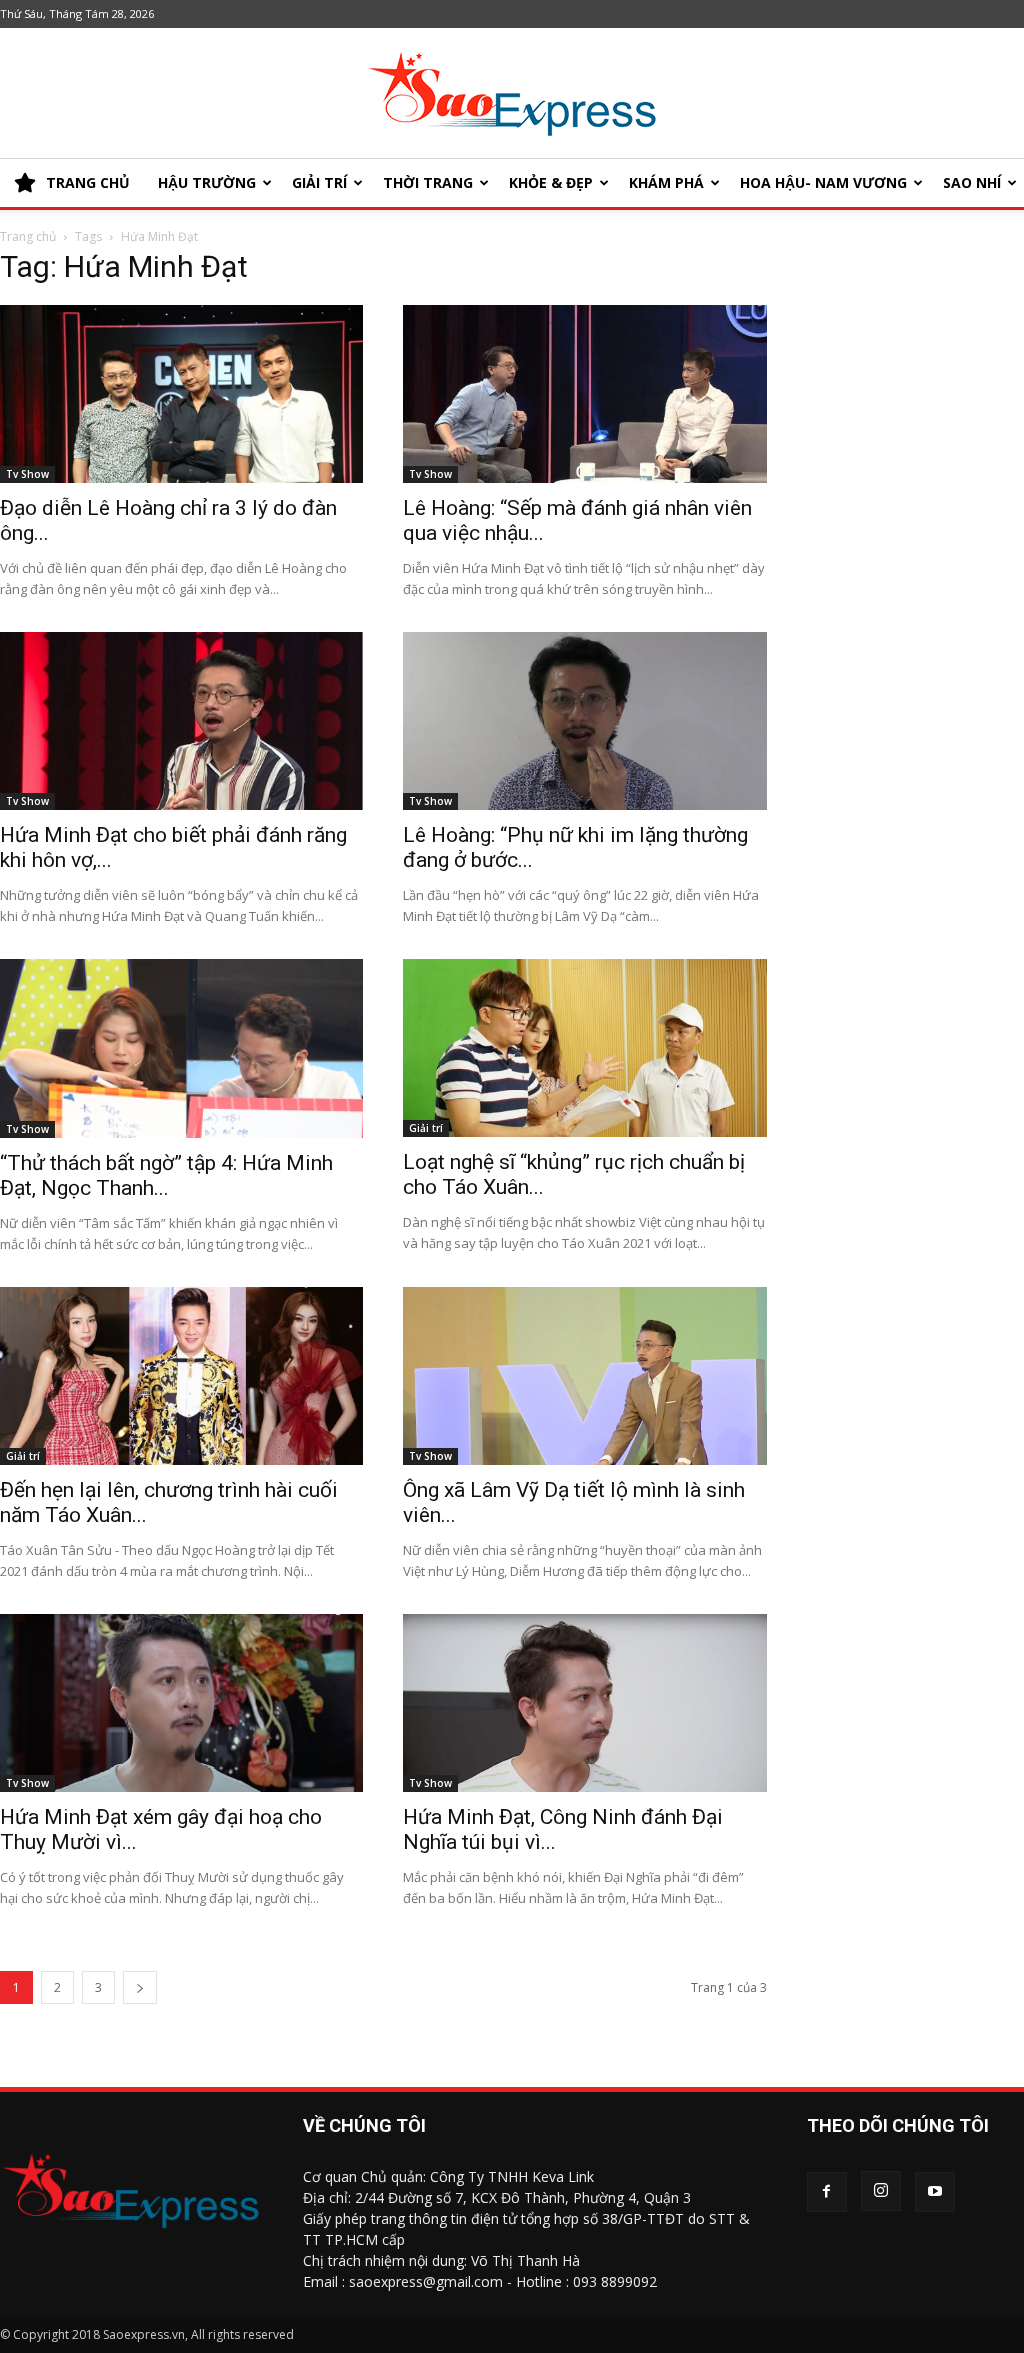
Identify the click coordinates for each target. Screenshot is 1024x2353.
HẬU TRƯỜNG (207, 182)
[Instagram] (881, 2191)
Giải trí (319, 182)
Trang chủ (28, 236)
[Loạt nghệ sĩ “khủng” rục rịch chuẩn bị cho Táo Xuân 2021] (584, 1048)
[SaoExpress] (512, 94)
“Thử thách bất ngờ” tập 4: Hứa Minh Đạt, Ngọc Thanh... (166, 1175)
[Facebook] (827, 2192)
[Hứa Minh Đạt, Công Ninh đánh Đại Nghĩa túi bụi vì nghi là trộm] (584, 1703)
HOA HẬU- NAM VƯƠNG (823, 182)
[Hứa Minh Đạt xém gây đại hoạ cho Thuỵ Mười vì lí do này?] (181, 1703)
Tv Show (27, 474)
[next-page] (140, 1987)
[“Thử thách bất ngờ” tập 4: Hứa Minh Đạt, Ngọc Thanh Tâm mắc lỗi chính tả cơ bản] (181, 1048)
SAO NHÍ (972, 182)
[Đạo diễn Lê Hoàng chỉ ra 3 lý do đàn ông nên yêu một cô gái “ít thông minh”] (181, 394)
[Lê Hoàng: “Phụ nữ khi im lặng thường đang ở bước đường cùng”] (584, 721)
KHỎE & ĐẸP (551, 182)
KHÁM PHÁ (666, 182)
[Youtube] (935, 2192)
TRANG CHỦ (88, 182)
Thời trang (428, 182)
